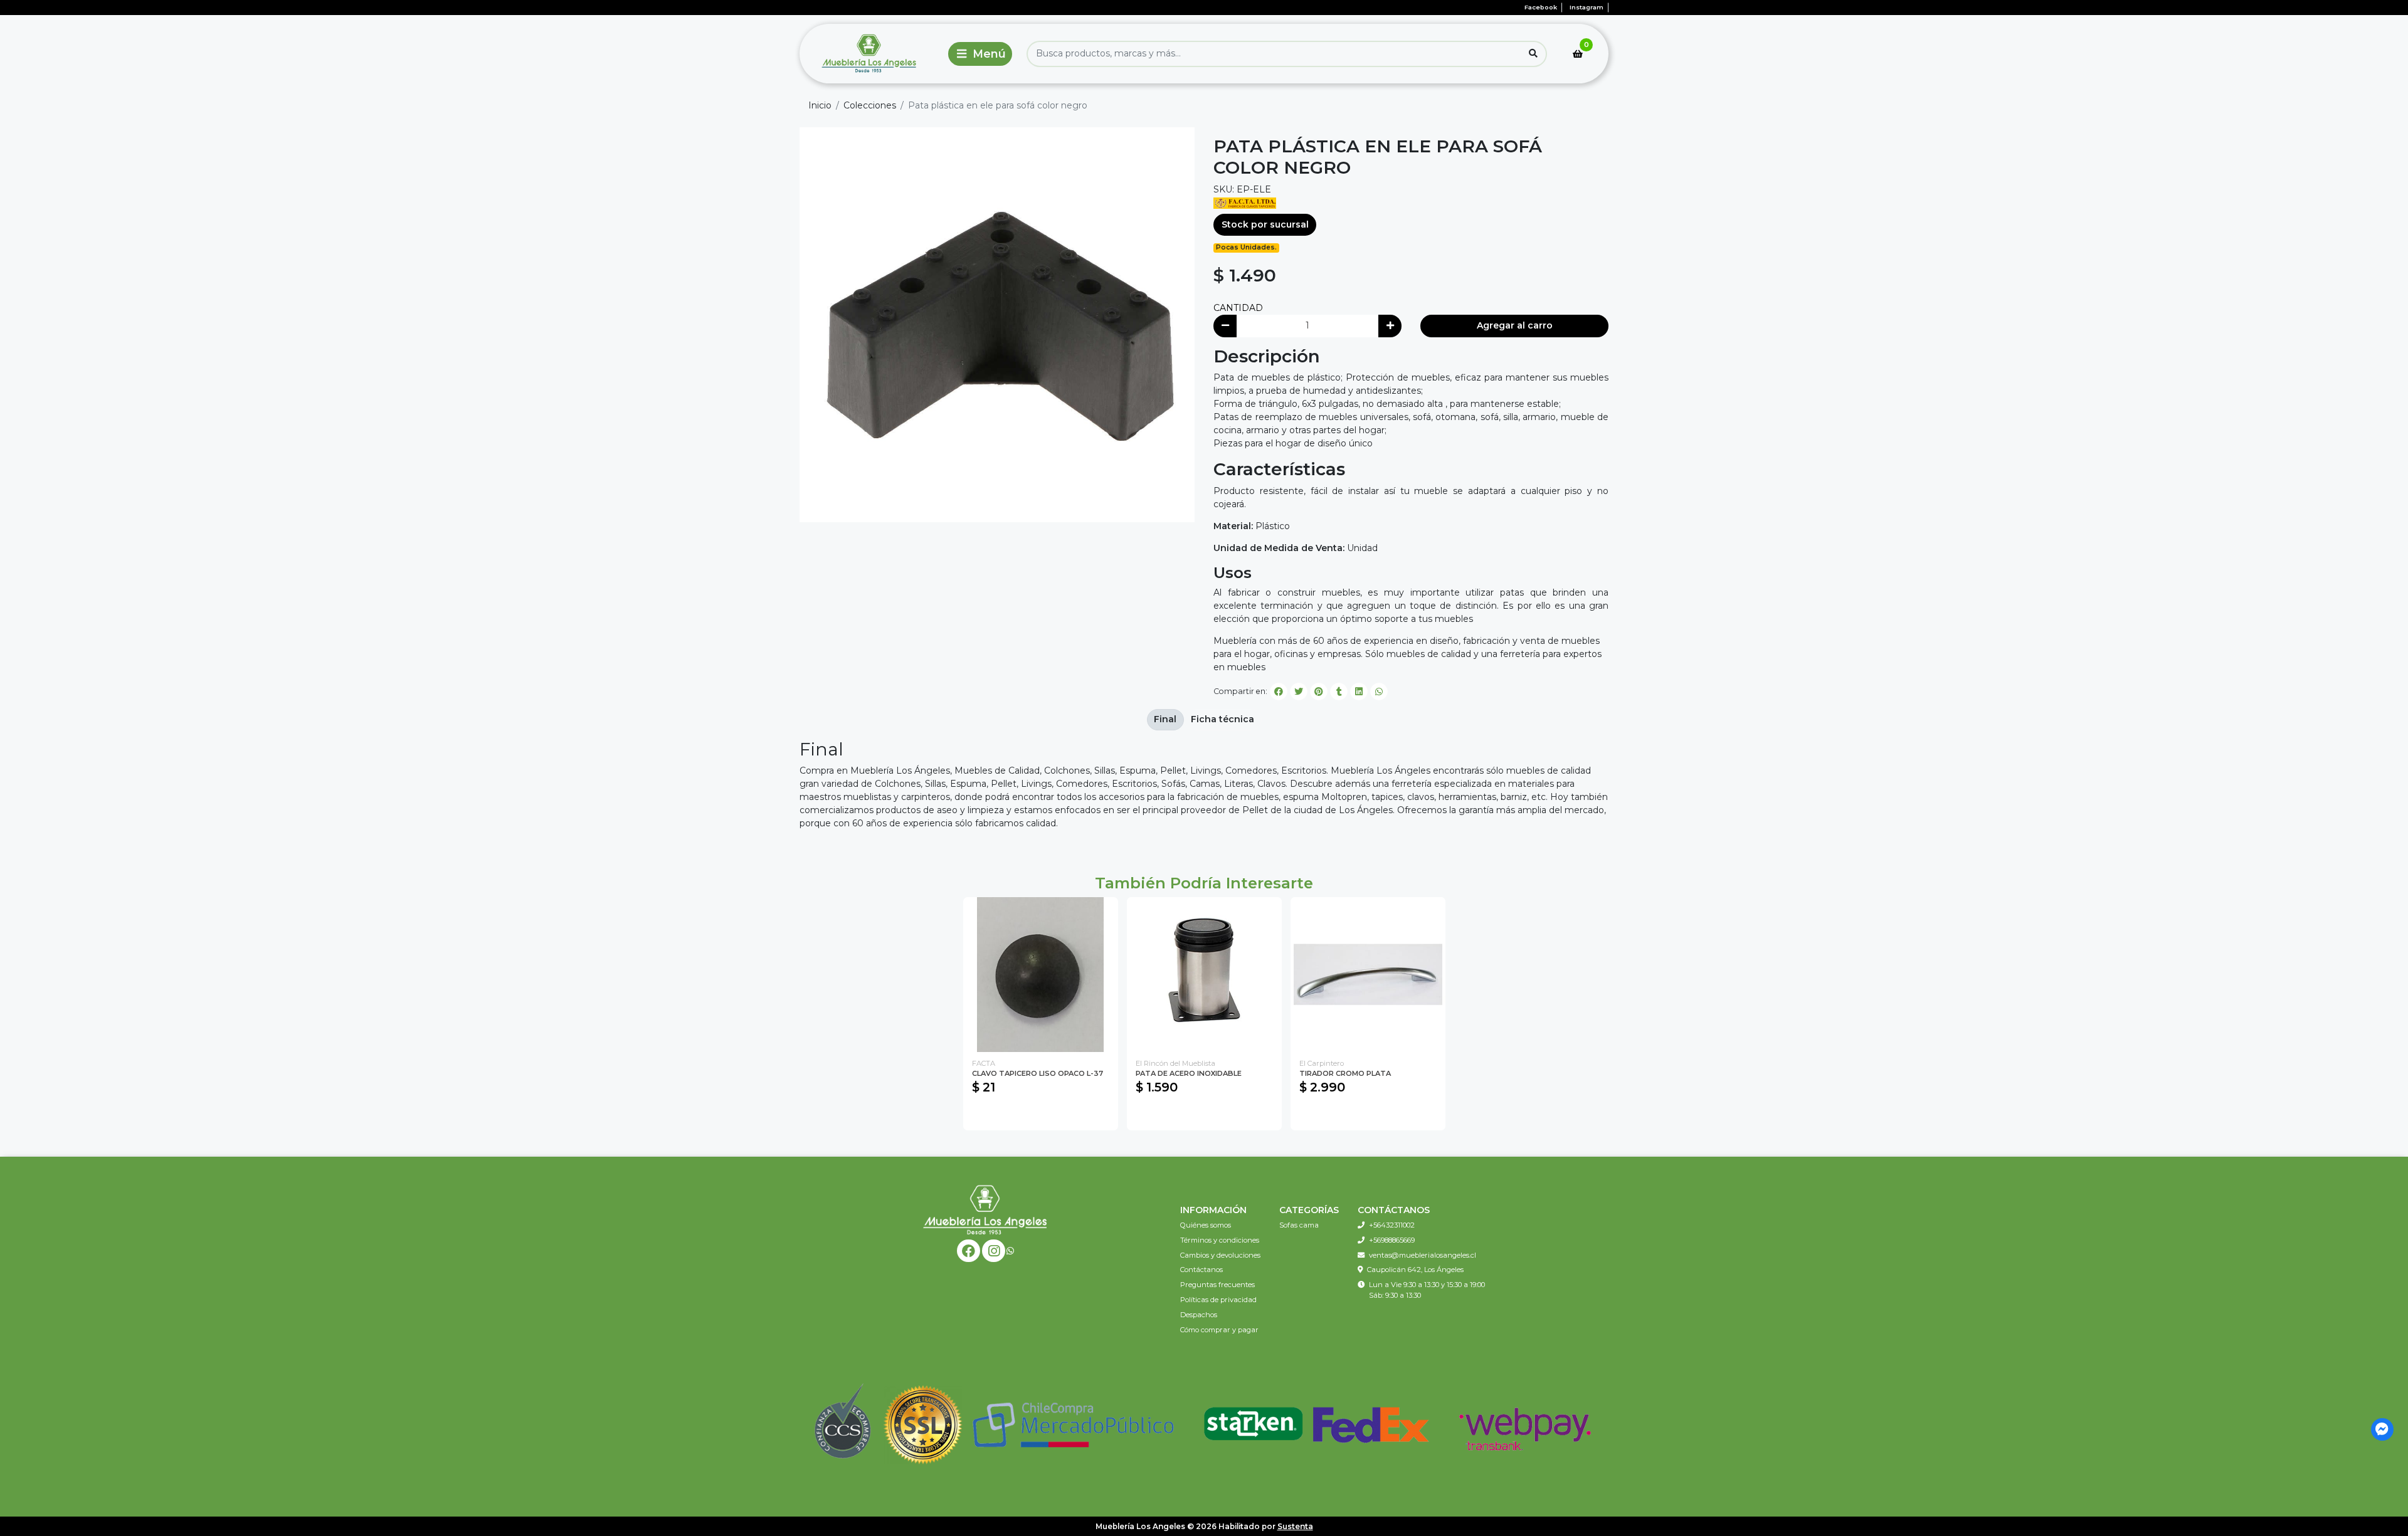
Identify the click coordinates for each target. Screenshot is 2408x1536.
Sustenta (1295, 1526)
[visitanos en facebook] (969, 1251)
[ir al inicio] (985, 1209)
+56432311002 (1392, 1225)
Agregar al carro (1515, 325)
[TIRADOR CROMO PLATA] (1368, 975)
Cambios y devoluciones (1220, 1255)
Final (1165, 719)
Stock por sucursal (1265, 224)
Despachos (1199, 1315)
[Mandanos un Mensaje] (2383, 1430)
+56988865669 (1392, 1240)
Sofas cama (1299, 1225)
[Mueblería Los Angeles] (871, 54)
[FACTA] (1245, 203)
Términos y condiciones (1220, 1240)
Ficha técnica (1222, 719)
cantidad (1238, 308)
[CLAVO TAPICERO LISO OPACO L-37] (1041, 975)
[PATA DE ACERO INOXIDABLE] (1204, 975)
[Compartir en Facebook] (1279, 692)
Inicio (820, 105)
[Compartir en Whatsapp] (1379, 692)
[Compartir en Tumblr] (1339, 692)
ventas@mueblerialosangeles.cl (1423, 1255)
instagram (1587, 7)
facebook (1541, 7)
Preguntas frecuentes (1217, 1285)
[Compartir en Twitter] (1299, 692)
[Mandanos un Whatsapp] (1010, 1251)
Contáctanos (1201, 1270)
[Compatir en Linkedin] (1359, 692)
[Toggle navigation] (980, 54)
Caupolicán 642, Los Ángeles (1415, 1270)
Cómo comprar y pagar (1219, 1330)
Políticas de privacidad (1218, 1300)
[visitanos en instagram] (994, 1251)
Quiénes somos (1206, 1225)
